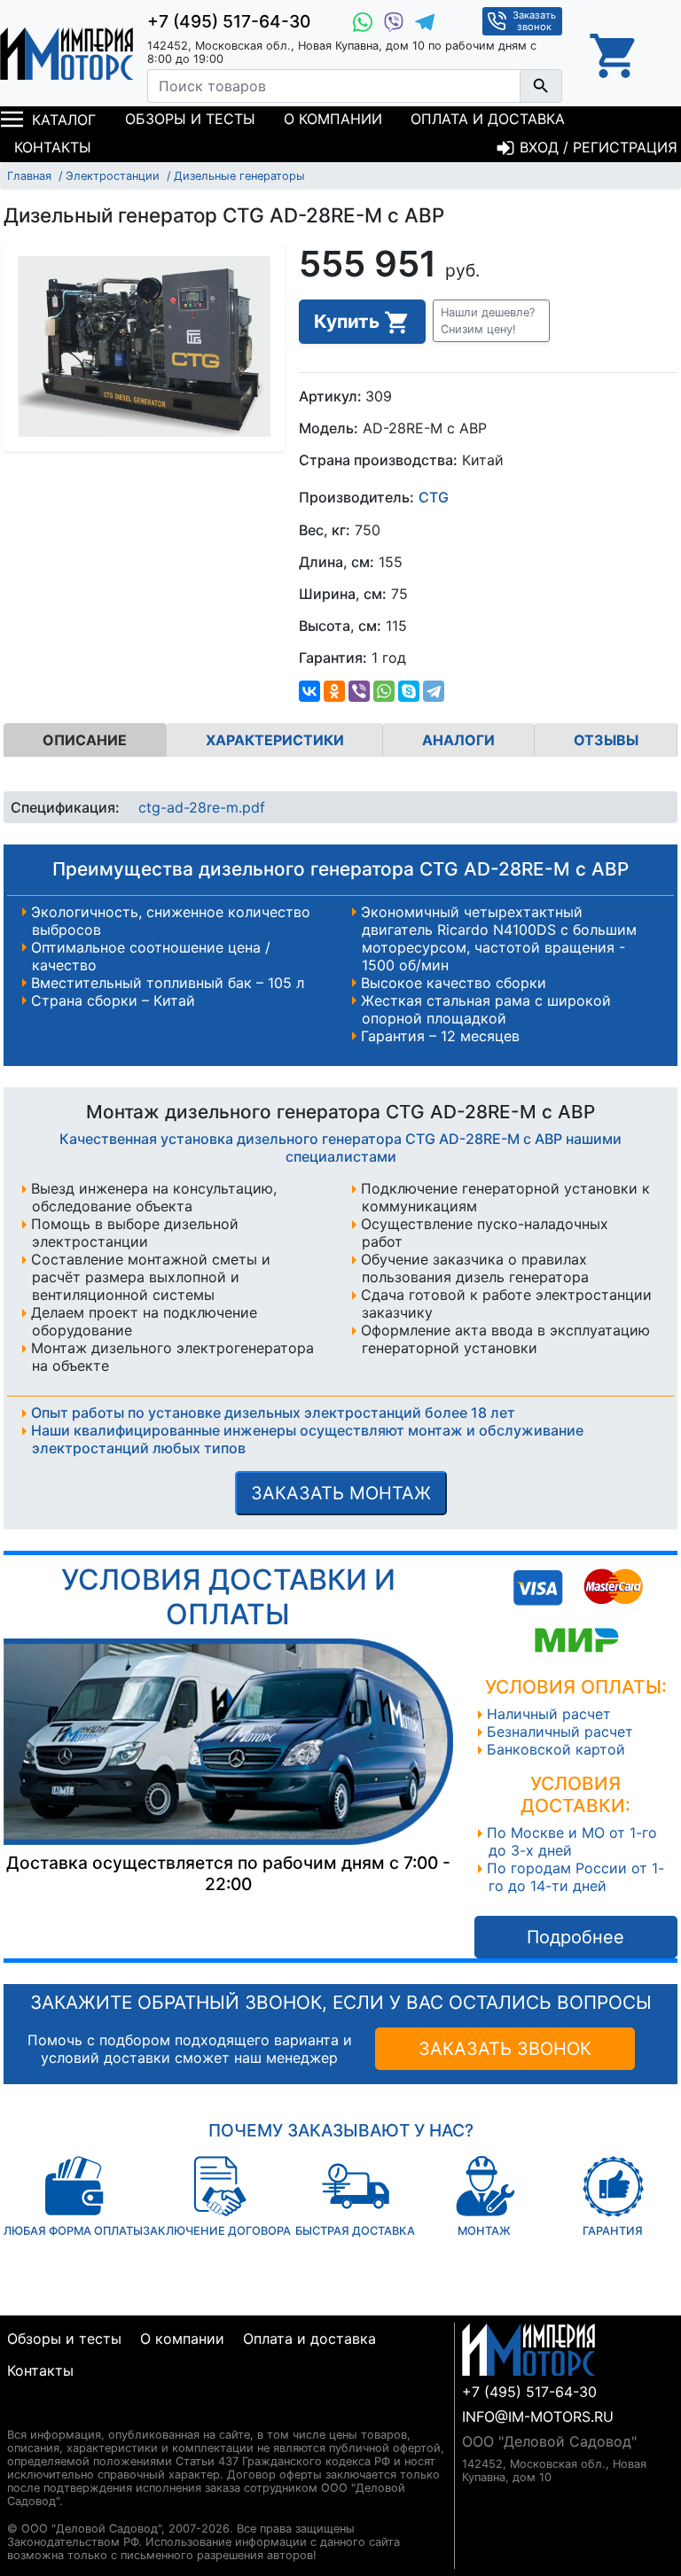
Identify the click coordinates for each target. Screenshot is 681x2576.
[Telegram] (434, 691)
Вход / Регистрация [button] (596, 147)
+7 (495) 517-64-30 (229, 21)
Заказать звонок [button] (534, 21)
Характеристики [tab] (275, 740)
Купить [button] (349, 321)
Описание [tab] (85, 740)
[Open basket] (614, 53)
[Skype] (409, 691)
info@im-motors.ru (538, 2416)
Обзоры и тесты (190, 119)
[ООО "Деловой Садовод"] (67, 53)
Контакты (53, 147)
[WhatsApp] (384, 691)
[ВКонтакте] (309, 691)
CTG (434, 498)
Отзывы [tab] (606, 740)
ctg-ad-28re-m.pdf (202, 807)
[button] (491, 321)
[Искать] (541, 86)
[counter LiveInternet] (21, 2413)
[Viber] (359, 691)
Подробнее (575, 1937)
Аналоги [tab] (458, 740)
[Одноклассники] (334, 691)
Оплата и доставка (488, 119)
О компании (333, 119)
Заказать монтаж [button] (341, 1493)
